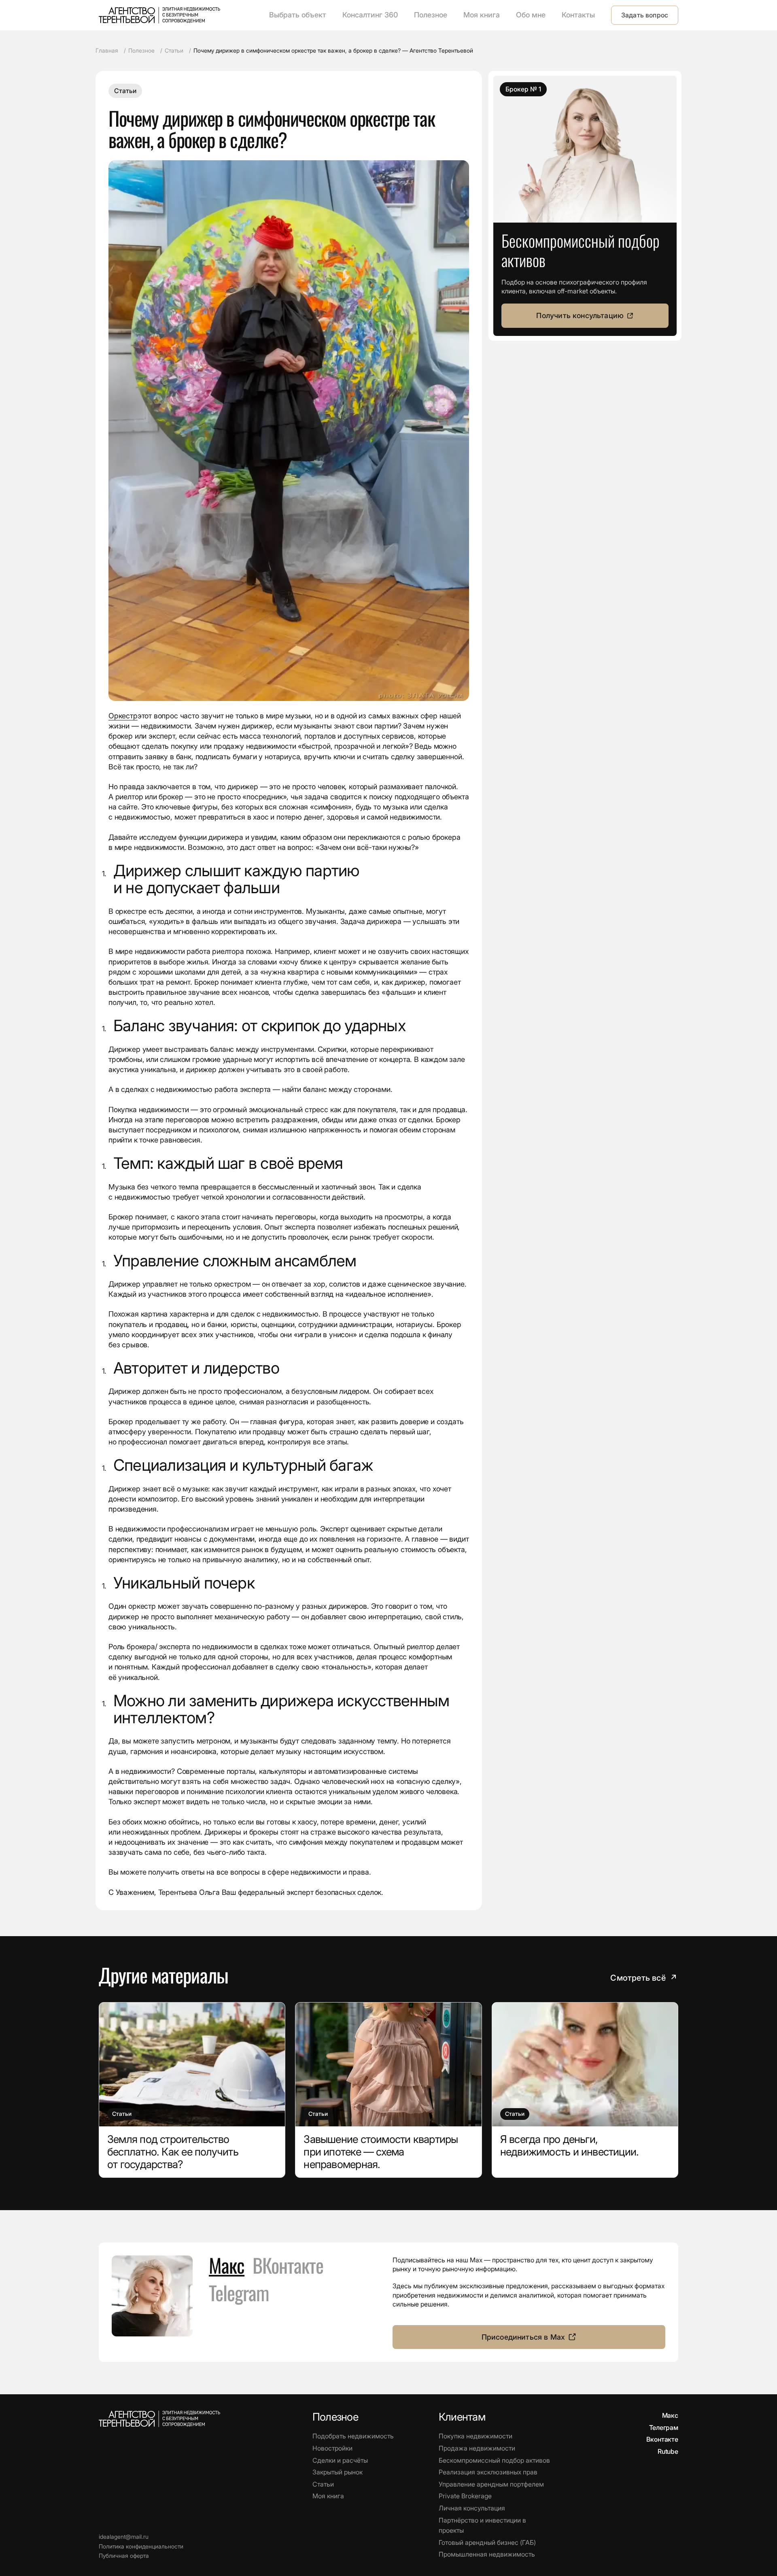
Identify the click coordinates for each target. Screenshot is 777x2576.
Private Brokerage (465, 2496)
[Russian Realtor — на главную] (159, 2419)
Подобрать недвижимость (353, 2436)
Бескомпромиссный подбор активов (494, 2460)
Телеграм (664, 2427)
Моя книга (482, 15)
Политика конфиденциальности (141, 2546)
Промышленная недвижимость (487, 2554)
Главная (107, 50)
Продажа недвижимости (477, 2448)
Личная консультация (472, 2508)
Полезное (431, 15)
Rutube (668, 2451)
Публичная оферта (124, 2556)
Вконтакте (662, 2439)
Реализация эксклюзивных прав (488, 2472)
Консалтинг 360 (370, 15)
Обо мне (531, 15)
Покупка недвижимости (476, 2436)
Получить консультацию (580, 315)
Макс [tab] (227, 2265)
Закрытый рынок (338, 2472)
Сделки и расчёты (340, 2460)
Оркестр (123, 716)
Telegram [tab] (239, 2293)
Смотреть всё (644, 1978)
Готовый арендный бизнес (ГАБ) (487, 2542)
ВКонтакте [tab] (288, 2265)
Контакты (578, 15)
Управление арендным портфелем (491, 2484)
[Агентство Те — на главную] (159, 15)
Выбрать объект (298, 15)
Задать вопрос (645, 15)
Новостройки (332, 2448)
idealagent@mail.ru (124, 2537)
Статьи (174, 50)
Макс (670, 2415)
